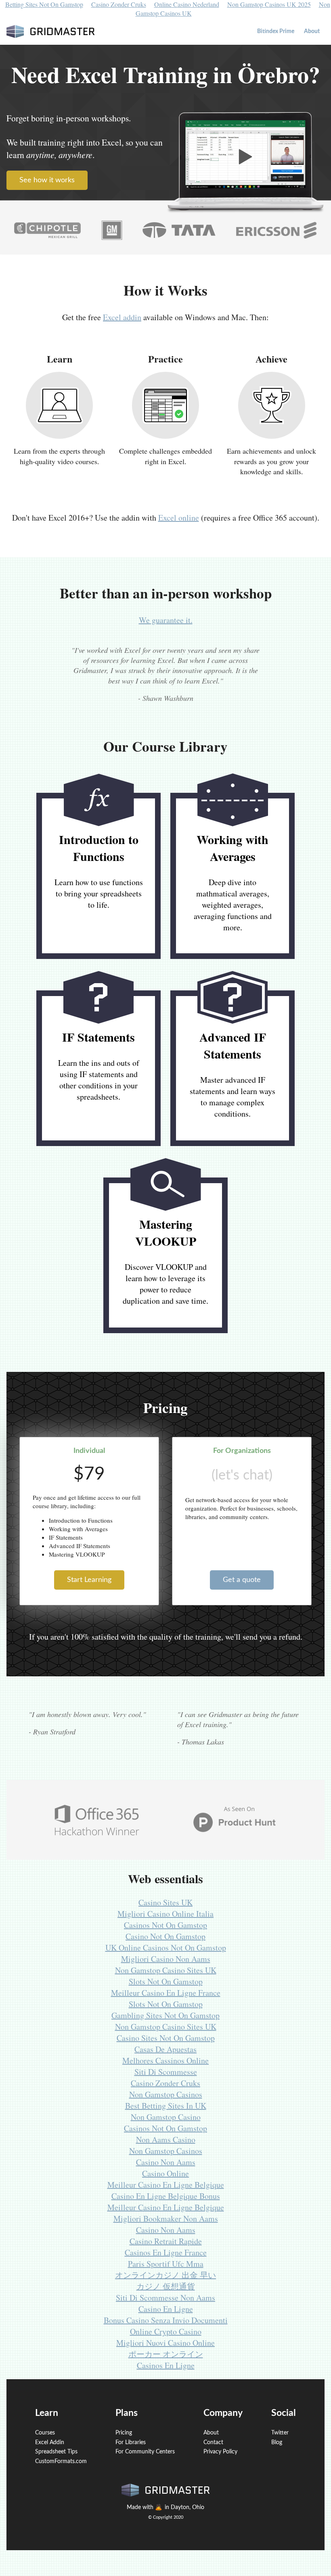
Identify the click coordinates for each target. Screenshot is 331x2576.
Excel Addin (50, 2443)
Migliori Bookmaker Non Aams (166, 2219)
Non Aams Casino (166, 2139)
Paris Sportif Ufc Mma (166, 2264)
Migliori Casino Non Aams (166, 1959)
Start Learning (89, 1580)
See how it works (47, 180)
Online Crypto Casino (166, 2331)
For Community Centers (145, 2452)
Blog (277, 2443)
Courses (45, 2433)
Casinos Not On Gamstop (165, 1925)
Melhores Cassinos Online (165, 2060)
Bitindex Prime (276, 31)
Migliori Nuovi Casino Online (165, 2343)
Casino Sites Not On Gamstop (166, 2038)
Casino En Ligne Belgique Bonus (166, 2196)
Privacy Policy (220, 2452)
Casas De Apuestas (165, 2049)
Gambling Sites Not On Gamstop (165, 2015)
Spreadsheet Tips (56, 2452)
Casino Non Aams (166, 2162)
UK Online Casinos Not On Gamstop (166, 1948)
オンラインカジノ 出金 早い (165, 2275)
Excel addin (122, 317)
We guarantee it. (166, 620)
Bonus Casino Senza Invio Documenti (166, 2320)
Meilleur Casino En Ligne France (166, 1993)
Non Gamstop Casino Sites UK (166, 1970)
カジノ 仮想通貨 (166, 2286)
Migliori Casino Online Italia (165, 1914)
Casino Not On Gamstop (165, 1936)
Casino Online (165, 2173)
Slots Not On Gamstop (166, 1981)
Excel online (179, 518)
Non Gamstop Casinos (166, 2094)
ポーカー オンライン (166, 2354)
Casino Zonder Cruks (165, 2083)
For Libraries (131, 2443)
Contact (213, 2443)
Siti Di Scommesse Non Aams (165, 2298)
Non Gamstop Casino (166, 2117)
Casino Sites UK (165, 1902)
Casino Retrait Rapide (166, 2241)
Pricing (124, 2433)
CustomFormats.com (61, 2461)
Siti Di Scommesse (166, 2072)
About (312, 31)
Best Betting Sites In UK (166, 2106)
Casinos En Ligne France (166, 2252)
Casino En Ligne (166, 2309)
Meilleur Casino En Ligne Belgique (166, 2185)
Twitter (280, 2433)
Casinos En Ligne (166, 2365)
